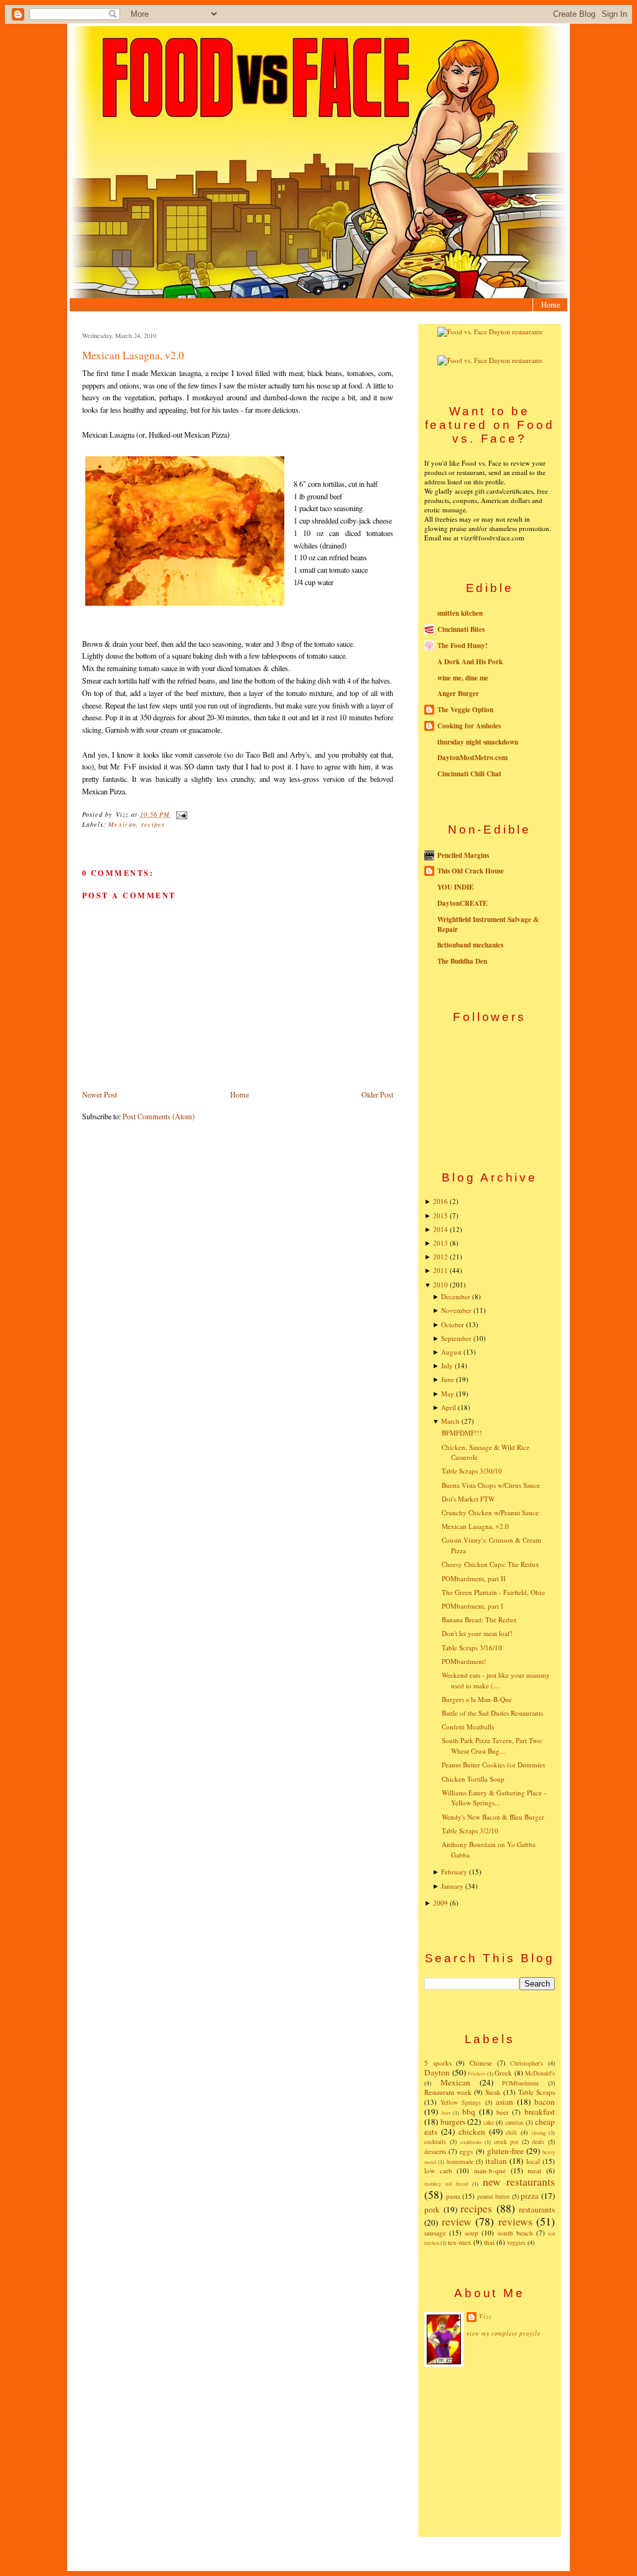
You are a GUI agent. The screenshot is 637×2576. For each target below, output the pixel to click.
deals (538, 2141)
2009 (440, 1903)
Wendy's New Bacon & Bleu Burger (493, 1817)
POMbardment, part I (472, 1606)
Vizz (486, 2316)
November (456, 1310)
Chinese (481, 2063)
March (450, 1421)
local (533, 2161)
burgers (453, 2122)
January (452, 1886)
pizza (530, 2196)
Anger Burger (458, 693)
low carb (438, 2170)
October (453, 1324)
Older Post (377, 1094)
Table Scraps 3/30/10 (472, 1471)
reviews (515, 2221)
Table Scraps (537, 2092)
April (449, 1407)
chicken (472, 2132)
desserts (435, 2151)
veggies (516, 2242)
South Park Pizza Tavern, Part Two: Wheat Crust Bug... (492, 1746)
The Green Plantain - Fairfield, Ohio (493, 1592)
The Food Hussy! (463, 646)
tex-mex (460, 2242)
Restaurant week (448, 2092)
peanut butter (494, 2196)
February (454, 1872)
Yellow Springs (461, 2102)
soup (472, 2233)
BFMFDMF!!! (462, 1433)
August (451, 1352)
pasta (453, 2196)
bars (446, 2113)
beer (503, 2112)
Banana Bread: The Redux (479, 1619)
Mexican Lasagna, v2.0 (133, 355)
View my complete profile (504, 2334)
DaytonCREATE (462, 903)
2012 (440, 1257)
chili (511, 2132)
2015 (440, 1215)
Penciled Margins (463, 855)
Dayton (437, 2072)
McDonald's (540, 2073)
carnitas (514, 2122)
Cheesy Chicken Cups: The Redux (491, 1564)
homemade (460, 2161)
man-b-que (490, 2170)
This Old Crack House (471, 871)
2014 (440, 1229)
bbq (469, 2112)
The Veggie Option (465, 710)
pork (432, 2209)
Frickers (477, 2073)
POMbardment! (464, 1661)
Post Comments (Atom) (159, 1116)
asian (504, 2102)
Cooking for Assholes (469, 726)
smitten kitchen (460, 613)
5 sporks (438, 2063)
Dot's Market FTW (468, 1499)
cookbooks (471, 2142)
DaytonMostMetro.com (472, 758)
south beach (515, 2233)
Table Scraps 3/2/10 (470, 1831)
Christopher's (527, 2063)
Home (551, 304)
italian (496, 2161)
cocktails (435, 2141)
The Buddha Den (462, 961)
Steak (493, 2092)
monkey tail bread (446, 2183)
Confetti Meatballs (468, 1727)
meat (534, 2170)
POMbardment (520, 2083)
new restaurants (519, 2181)
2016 (440, 1201)
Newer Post (100, 1094)
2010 (440, 1285)
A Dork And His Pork (470, 662)
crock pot (506, 2141)
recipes (153, 824)
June (448, 1379)
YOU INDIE (455, 887)
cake (489, 2122)
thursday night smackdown (478, 742)
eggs (466, 2151)
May (448, 1394)
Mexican (122, 824)
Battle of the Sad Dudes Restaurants (492, 1713)
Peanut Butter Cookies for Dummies (493, 1765)
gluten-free (505, 2151)
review (457, 2221)
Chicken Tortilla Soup (473, 1779)
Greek (503, 2073)
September (456, 1338)
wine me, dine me (463, 678)
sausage (435, 2233)
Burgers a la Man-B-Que (477, 1699)
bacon (545, 2102)
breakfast (540, 2112)
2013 (440, 1243)
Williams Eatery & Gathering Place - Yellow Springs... (494, 1798)
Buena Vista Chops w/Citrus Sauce (491, 1485)
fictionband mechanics (470, 945)
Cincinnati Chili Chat (469, 774)
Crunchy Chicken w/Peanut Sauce (490, 1512)
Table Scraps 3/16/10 (472, 1648)
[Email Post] (179, 814)
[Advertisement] (490, 2451)
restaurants (537, 2209)
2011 (440, 1270)
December (456, 1296)
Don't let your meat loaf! (477, 1633)
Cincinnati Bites (461, 629)
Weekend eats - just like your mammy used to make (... (496, 1680)
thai (489, 2242)
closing (538, 2132)
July (447, 1366)
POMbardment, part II (474, 1578)
